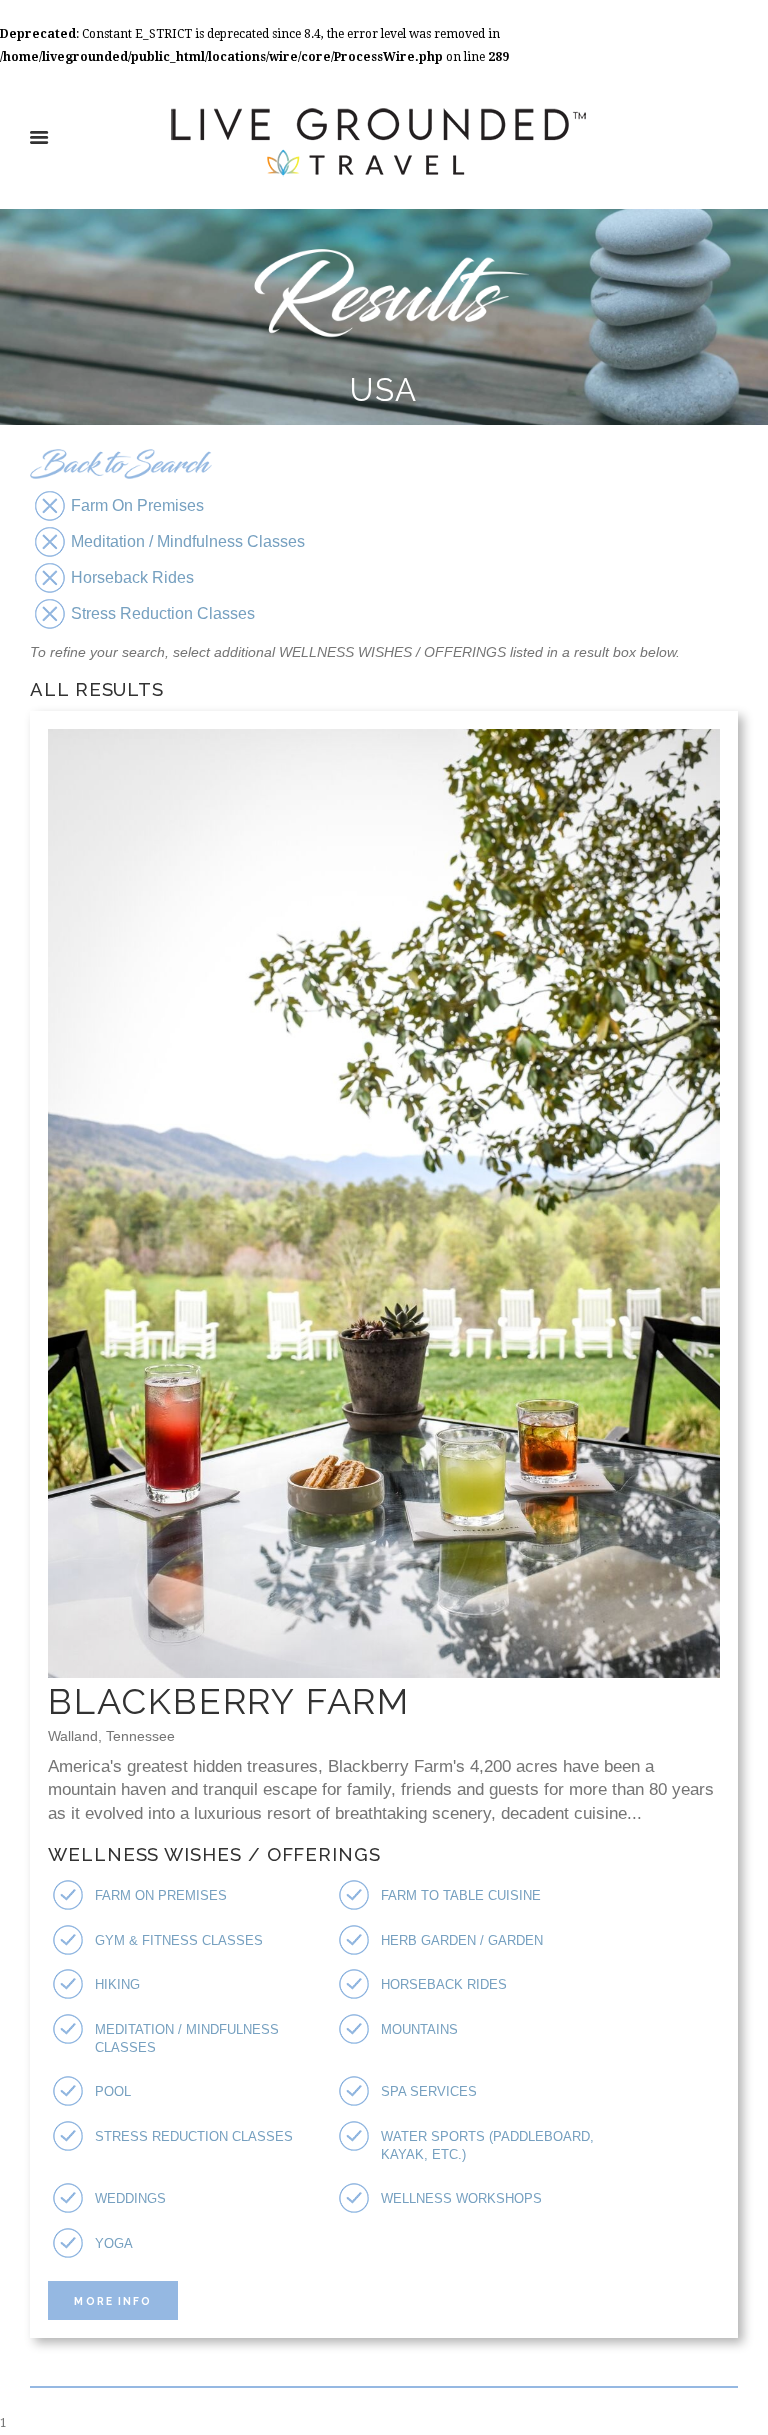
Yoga (114, 2243)
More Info (112, 2301)
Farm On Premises (161, 1895)
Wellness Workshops (461, 2198)
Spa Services (429, 2091)
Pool (113, 2091)
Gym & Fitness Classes (179, 1940)
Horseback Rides (444, 1984)
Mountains (419, 2029)
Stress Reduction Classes (194, 2136)
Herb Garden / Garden (462, 1940)
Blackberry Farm (229, 1701)
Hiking (117, 1984)
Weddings (130, 2198)
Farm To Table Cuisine (461, 1895)
